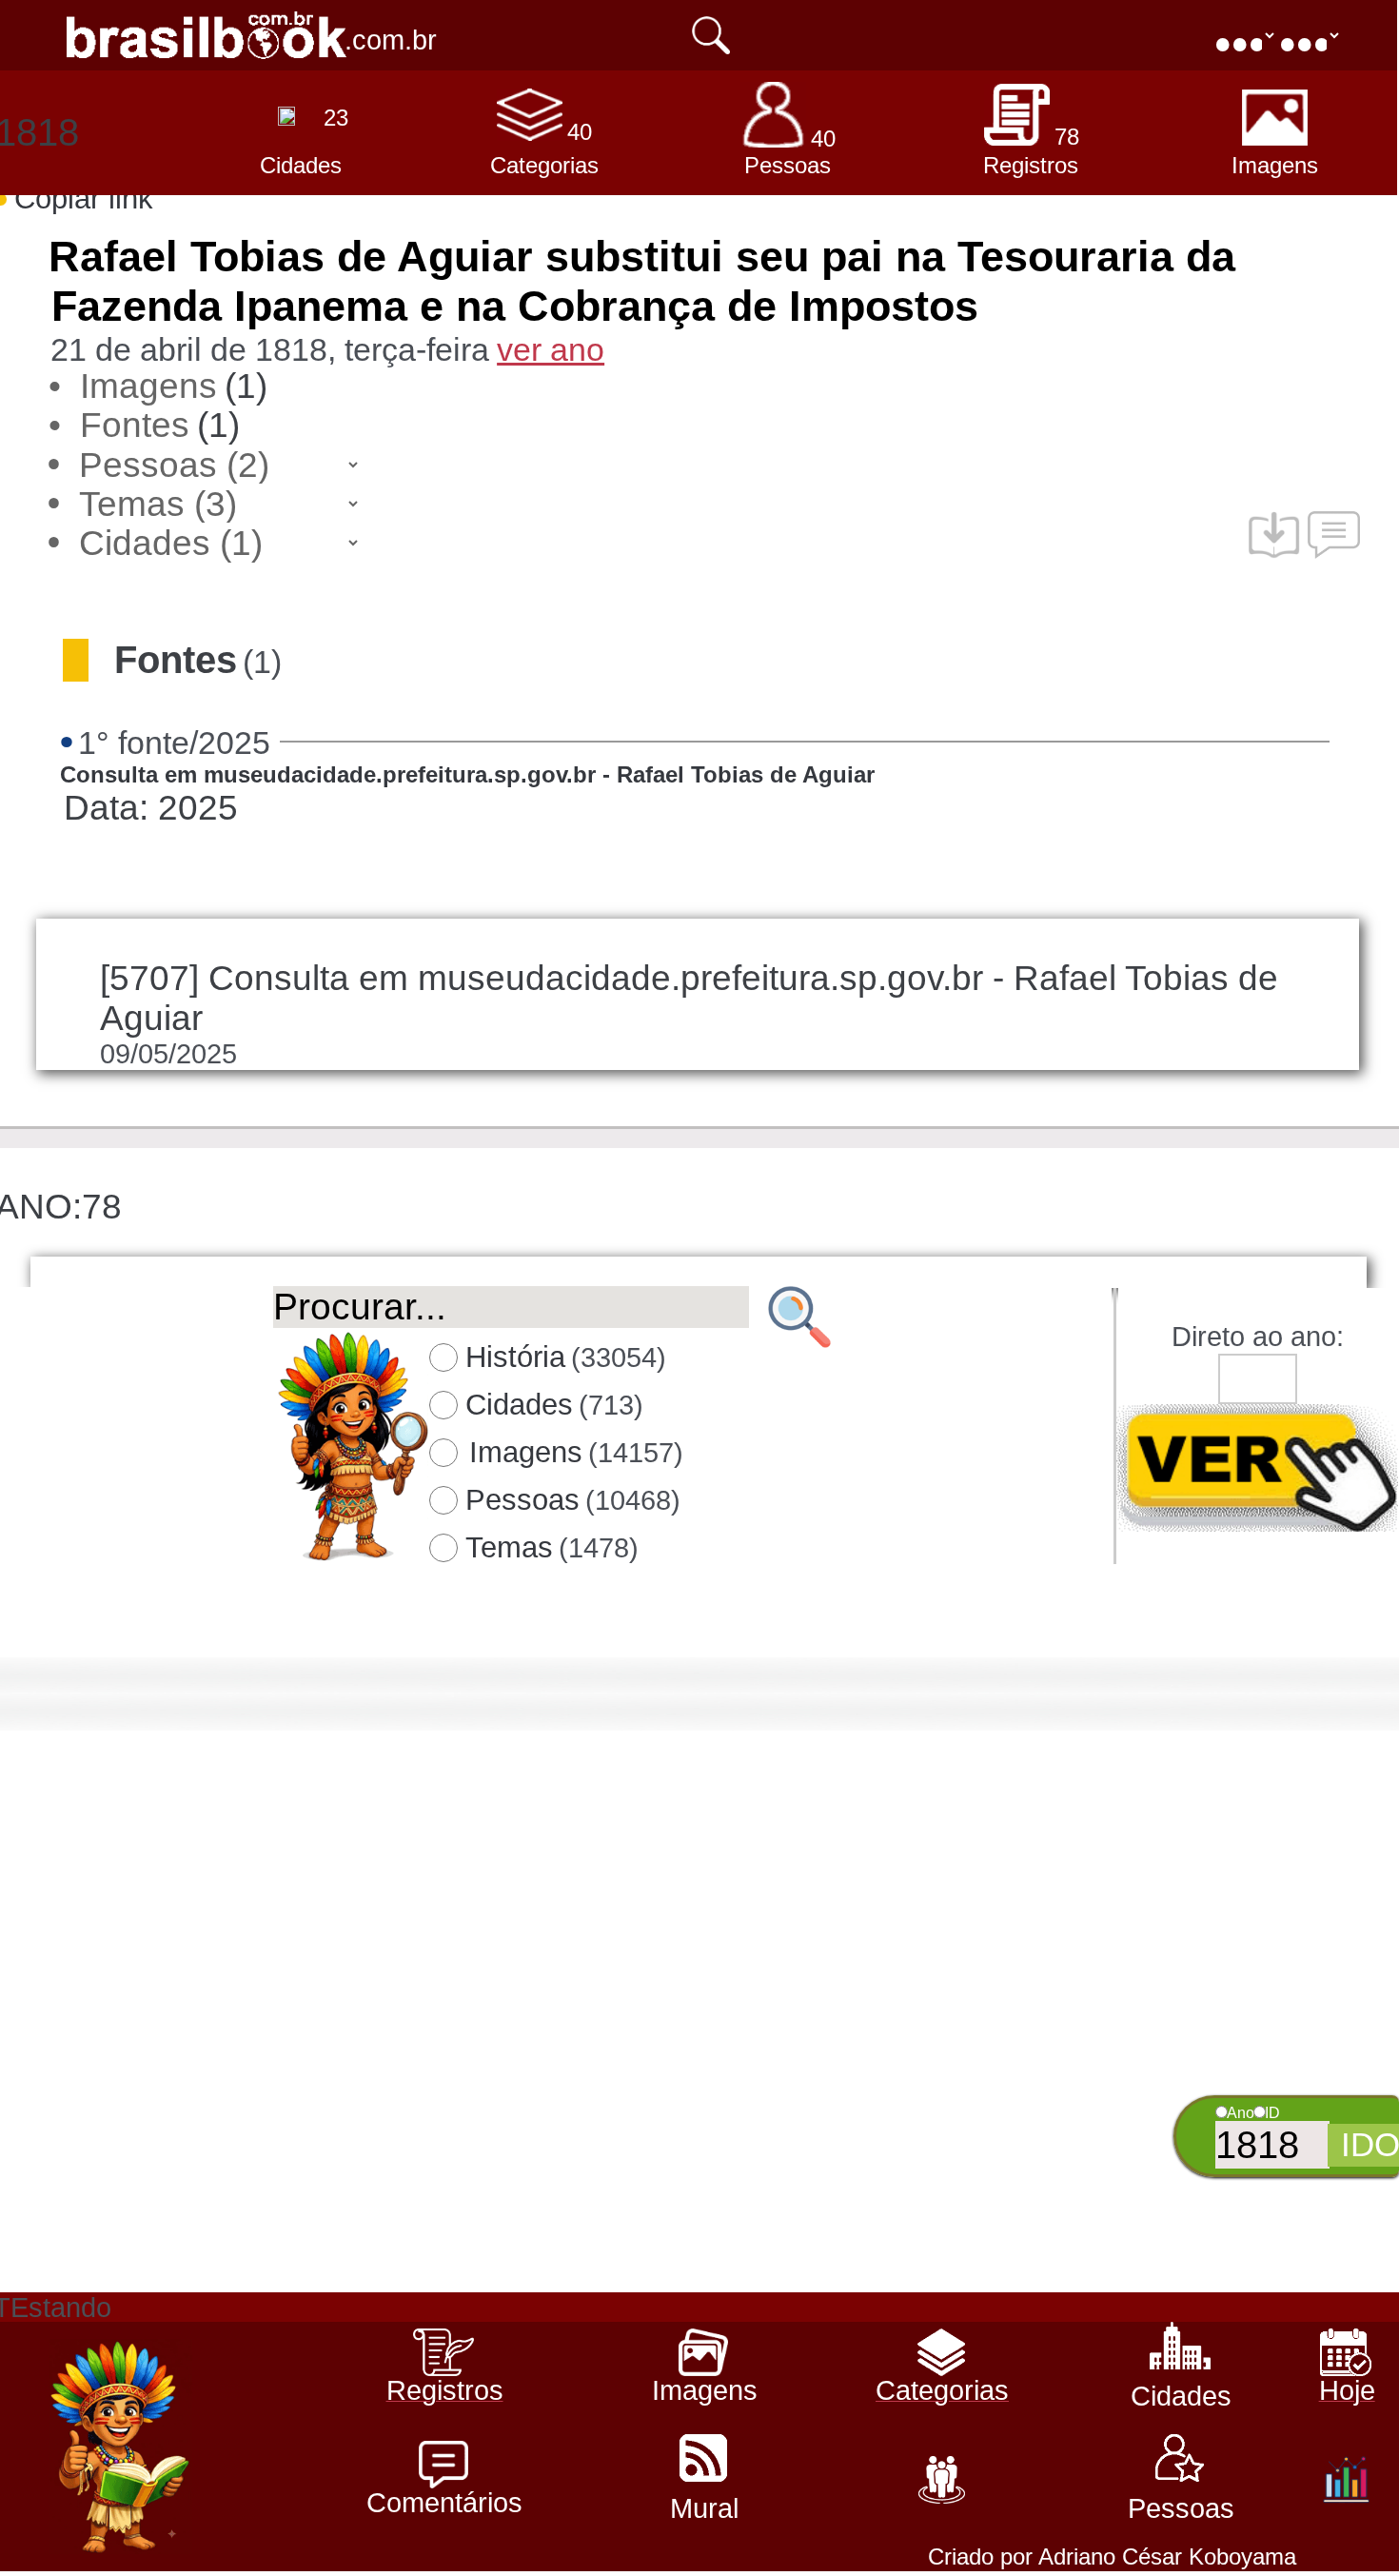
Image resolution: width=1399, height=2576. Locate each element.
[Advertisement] (697, 2159)
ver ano (551, 349)
